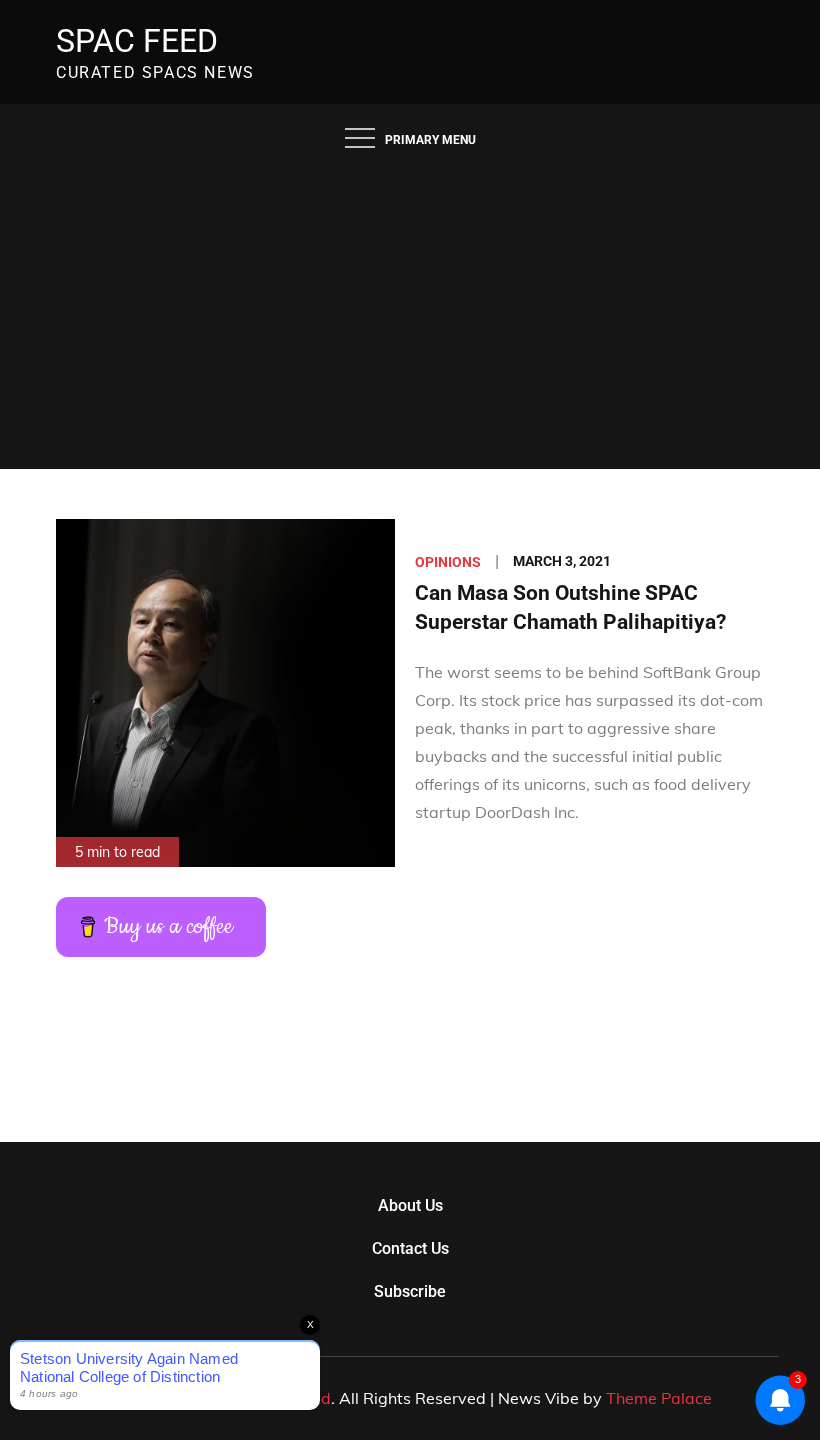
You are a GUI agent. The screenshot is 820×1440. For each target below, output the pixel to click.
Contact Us (410, 1248)
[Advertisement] (410, 319)
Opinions (448, 562)
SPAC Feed (137, 41)
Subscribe (410, 1291)
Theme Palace (659, 1398)
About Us (410, 1205)
